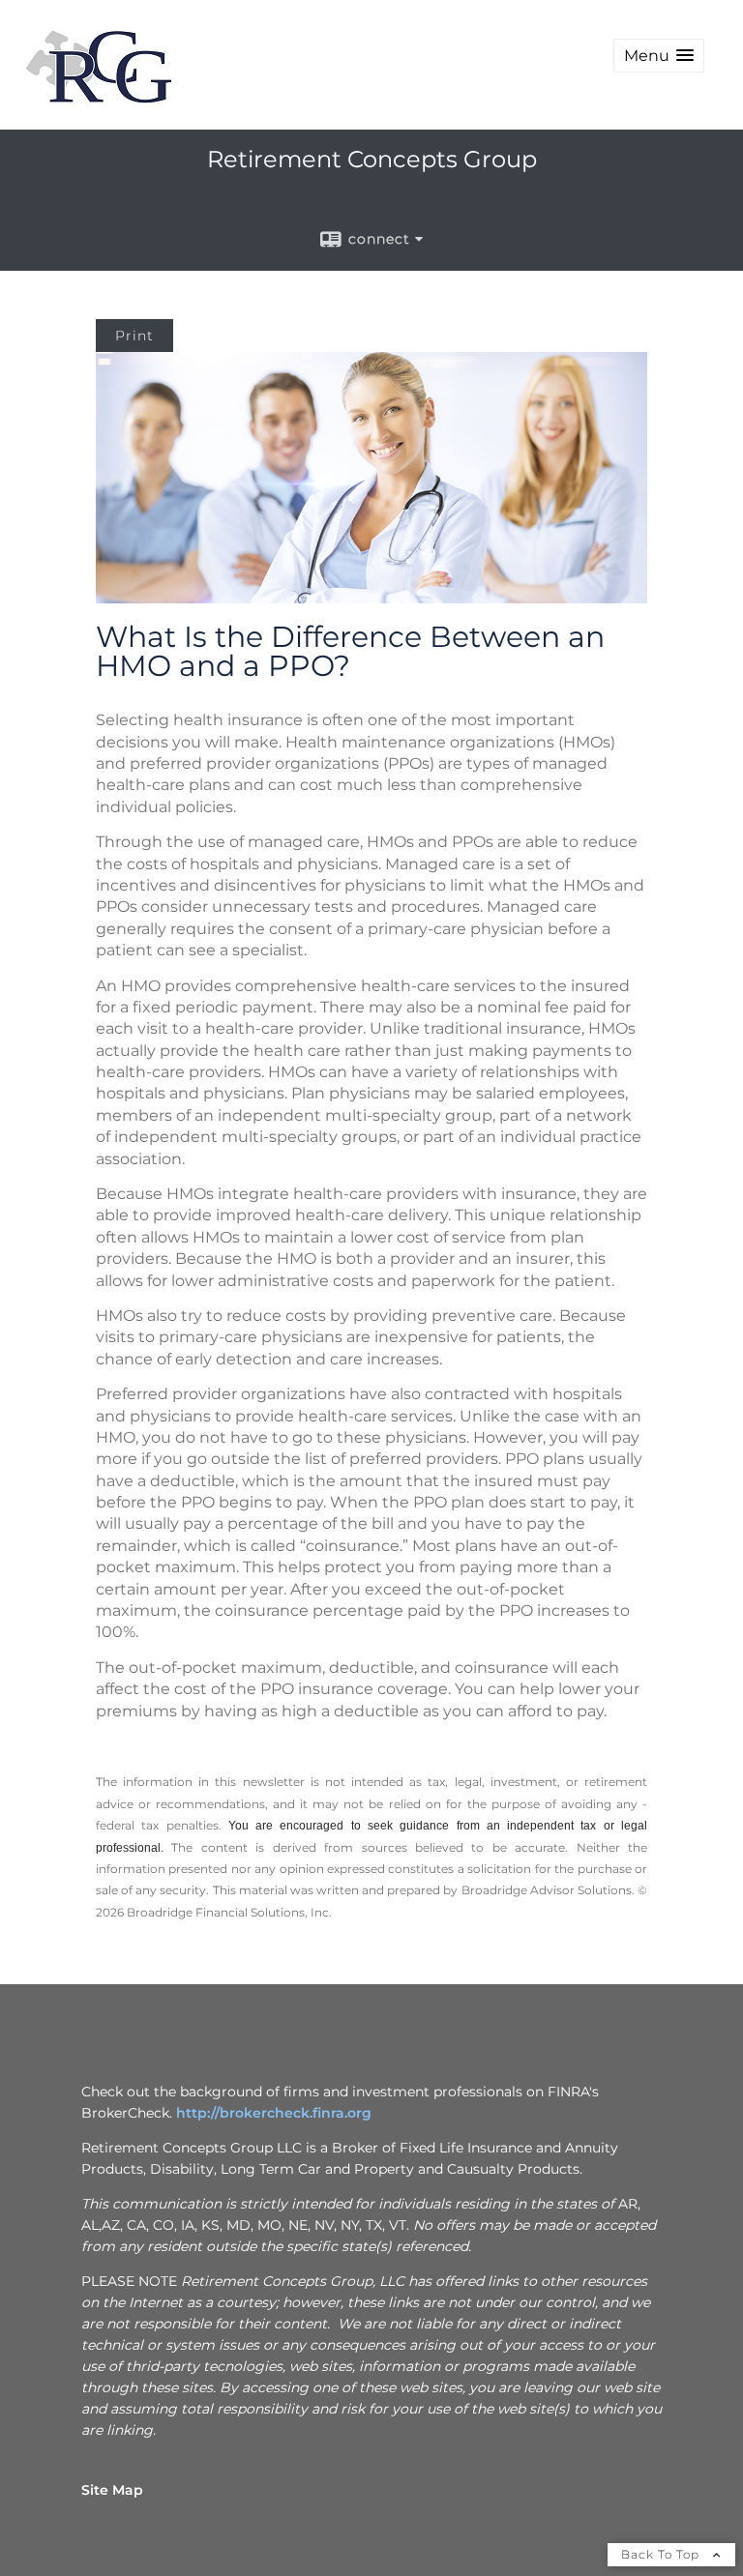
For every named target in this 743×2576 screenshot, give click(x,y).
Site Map (112, 2490)
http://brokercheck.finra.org (274, 2113)
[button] (659, 56)
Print (134, 336)
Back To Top (662, 2554)
